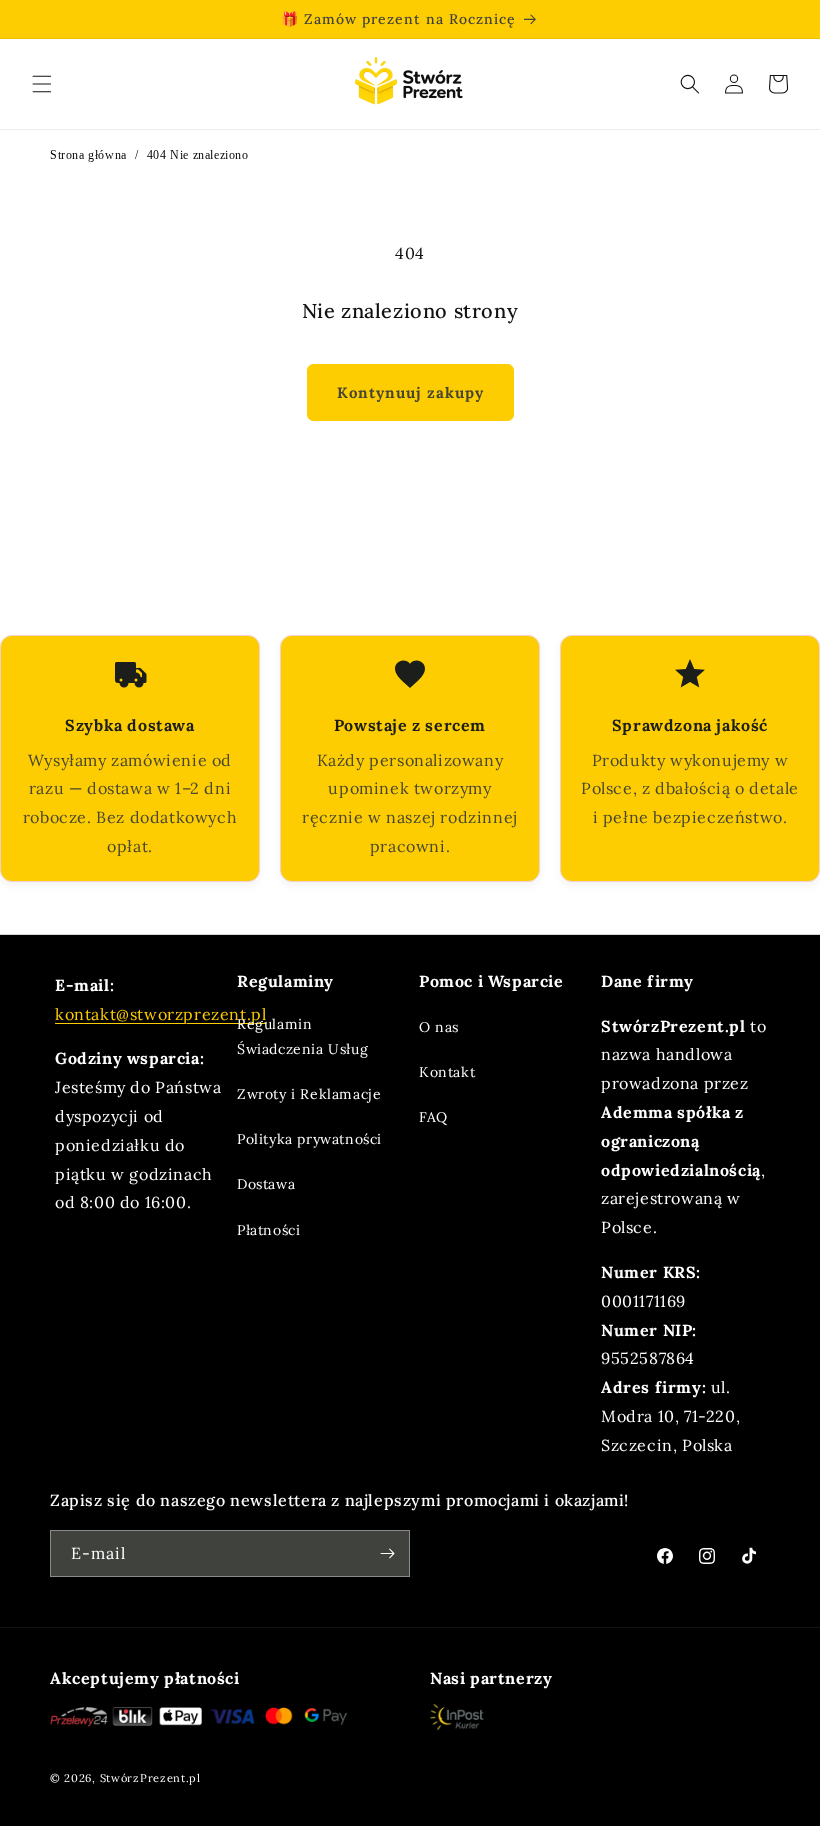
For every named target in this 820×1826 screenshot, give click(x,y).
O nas (439, 1027)
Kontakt (447, 1072)
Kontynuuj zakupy (410, 392)
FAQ (433, 1117)
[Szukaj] (690, 84)
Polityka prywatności (309, 1139)
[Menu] (42, 84)
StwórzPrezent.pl (150, 1778)
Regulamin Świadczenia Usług (302, 1036)
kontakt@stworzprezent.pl (160, 1014)
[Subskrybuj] (387, 1553)
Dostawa (266, 1184)
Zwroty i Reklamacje (309, 1094)
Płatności (268, 1230)
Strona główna (88, 155)
